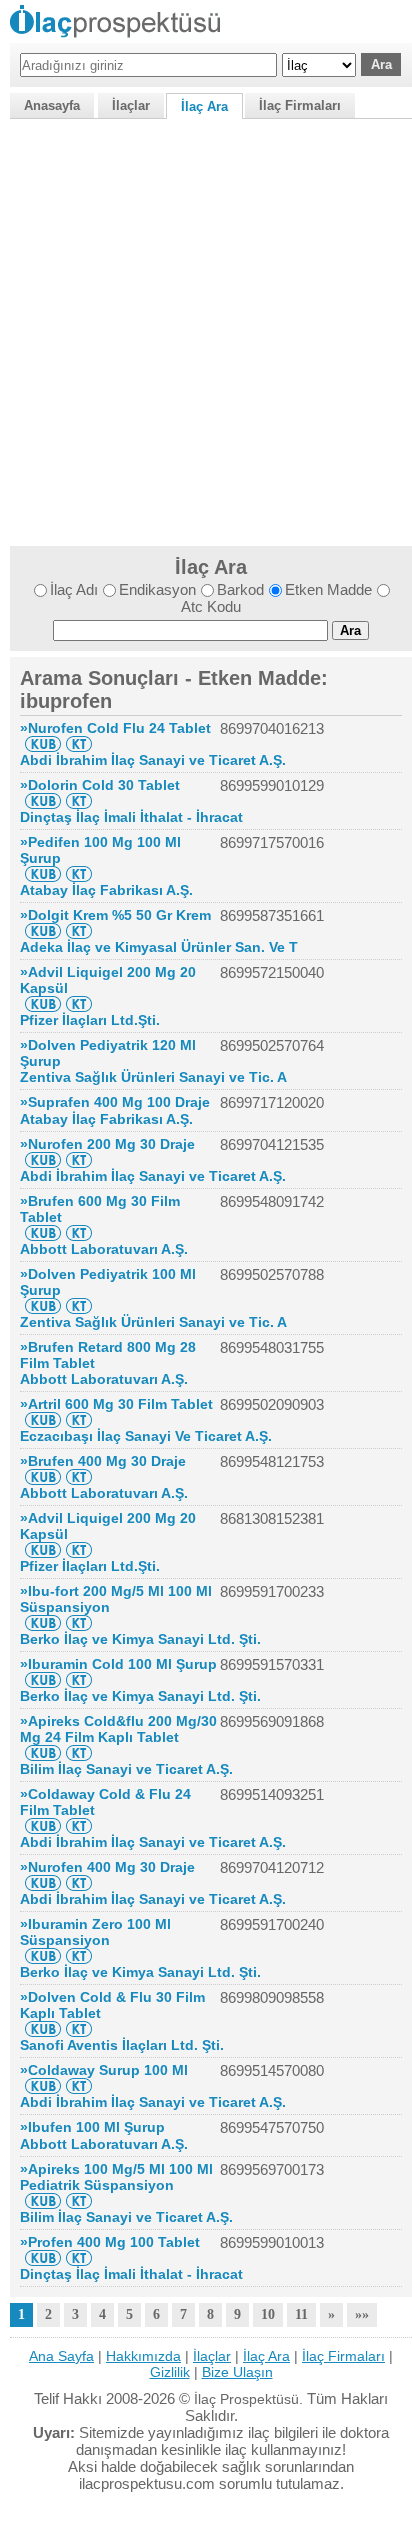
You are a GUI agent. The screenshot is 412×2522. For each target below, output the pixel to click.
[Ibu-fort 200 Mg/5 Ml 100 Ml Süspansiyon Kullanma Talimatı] (79, 1623)
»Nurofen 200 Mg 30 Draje (107, 1144)
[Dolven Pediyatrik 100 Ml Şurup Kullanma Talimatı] (79, 1306)
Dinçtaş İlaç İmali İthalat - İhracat (131, 817)
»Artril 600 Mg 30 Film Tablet (116, 1404)
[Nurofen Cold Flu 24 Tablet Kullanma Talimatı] (79, 744)
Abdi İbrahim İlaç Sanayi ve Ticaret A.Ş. (153, 760)
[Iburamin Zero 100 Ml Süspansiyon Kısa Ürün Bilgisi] (43, 1956)
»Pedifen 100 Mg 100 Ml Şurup (100, 850)
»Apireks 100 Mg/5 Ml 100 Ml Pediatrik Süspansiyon (116, 2177)
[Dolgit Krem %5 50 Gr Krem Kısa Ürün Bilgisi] (43, 931)
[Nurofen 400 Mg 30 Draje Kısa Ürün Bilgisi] (43, 1883)
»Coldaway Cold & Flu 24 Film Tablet (105, 1802)
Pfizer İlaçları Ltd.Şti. (90, 1020)
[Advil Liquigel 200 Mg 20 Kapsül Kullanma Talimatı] (79, 1004)
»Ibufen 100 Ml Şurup (92, 2127)
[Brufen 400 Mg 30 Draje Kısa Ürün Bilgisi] (43, 1477)
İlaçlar (131, 105)
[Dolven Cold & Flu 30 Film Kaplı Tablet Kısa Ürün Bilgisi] (43, 2029)
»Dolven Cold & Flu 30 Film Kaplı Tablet (112, 2005)
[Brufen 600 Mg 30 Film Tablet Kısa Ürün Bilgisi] (43, 1233)
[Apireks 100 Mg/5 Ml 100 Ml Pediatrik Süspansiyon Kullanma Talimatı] (79, 2201)
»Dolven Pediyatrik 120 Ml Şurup (108, 1053)
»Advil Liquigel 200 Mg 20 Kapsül (108, 980)
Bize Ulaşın (237, 2372)
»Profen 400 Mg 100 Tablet (110, 2242)
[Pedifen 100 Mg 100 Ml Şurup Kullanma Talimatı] (79, 874)
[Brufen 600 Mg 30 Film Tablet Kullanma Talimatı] (79, 1233)
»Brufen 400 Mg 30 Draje (103, 1461)
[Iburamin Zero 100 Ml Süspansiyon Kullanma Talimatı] (79, 1956)
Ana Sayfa (61, 2356)
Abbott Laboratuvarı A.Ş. (104, 1249)
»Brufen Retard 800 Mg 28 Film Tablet (108, 1355)
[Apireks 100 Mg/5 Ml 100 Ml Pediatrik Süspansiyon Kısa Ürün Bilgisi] (43, 2201)
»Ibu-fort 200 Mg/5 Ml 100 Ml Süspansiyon (116, 1599)
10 (268, 2314)
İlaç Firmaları (300, 105)
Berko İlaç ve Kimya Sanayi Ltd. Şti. (140, 1639)
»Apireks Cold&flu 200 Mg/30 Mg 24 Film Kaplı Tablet (118, 1729)
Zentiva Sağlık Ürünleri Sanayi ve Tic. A (153, 1077)
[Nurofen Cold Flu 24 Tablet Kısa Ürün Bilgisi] (43, 744)
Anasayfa (52, 105)
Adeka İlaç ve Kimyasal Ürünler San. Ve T (159, 947)
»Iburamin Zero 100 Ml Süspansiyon (95, 1932)
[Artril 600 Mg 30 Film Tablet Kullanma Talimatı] (79, 1420)
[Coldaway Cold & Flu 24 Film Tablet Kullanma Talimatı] (79, 1826)
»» (362, 2314)
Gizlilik (170, 2372)
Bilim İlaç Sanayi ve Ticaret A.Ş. (126, 1769)
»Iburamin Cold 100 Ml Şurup (118, 1664)
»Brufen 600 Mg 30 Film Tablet (100, 1209)
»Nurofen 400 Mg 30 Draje (107, 1867)
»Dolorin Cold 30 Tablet (100, 785)
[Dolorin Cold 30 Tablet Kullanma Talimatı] (79, 801)
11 (301, 2314)
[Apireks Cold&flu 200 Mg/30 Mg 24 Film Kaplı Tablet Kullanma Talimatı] (79, 1753)
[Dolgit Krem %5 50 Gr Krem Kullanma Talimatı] (79, 931)
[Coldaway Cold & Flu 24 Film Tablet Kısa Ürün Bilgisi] (43, 1826)
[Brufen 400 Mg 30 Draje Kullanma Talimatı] (79, 1477)
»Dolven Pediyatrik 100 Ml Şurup (108, 1282)
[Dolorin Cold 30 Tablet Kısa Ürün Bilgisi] (43, 801)
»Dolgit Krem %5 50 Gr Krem (115, 915)
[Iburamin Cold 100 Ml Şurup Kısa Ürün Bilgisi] (43, 1680)
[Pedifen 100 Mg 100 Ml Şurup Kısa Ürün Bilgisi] (43, 874)
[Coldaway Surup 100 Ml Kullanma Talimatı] (79, 2086)
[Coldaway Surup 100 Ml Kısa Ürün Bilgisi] (43, 2086)
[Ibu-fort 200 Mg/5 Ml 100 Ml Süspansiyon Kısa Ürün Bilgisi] (43, 1623)
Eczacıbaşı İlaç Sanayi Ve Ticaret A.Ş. (146, 1436)
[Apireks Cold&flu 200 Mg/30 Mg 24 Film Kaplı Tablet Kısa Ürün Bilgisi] (43, 1753)
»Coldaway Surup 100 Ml (104, 2070)
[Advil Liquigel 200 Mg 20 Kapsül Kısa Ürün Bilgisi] (43, 1004)
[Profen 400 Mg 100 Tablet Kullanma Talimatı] (79, 2258)
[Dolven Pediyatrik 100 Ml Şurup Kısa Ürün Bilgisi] (43, 1306)
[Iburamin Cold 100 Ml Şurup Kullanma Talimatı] (79, 1680)
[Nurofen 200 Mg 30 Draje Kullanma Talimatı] (79, 1160)
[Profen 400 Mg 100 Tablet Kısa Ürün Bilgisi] (43, 2258)
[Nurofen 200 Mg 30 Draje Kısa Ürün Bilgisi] (43, 1160)
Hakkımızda (143, 2356)
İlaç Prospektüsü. (248, 2399)
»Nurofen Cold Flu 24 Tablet (115, 728)
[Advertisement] (206, 330)
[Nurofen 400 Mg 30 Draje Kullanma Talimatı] (79, 1883)
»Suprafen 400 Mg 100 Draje (115, 1102)
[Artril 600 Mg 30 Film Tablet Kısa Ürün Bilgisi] (43, 1420)
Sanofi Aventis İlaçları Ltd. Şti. (122, 2045)
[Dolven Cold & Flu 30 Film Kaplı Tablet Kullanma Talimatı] (79, 2029)
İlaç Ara (204, 106)
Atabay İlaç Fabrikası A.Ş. (106, 890)
